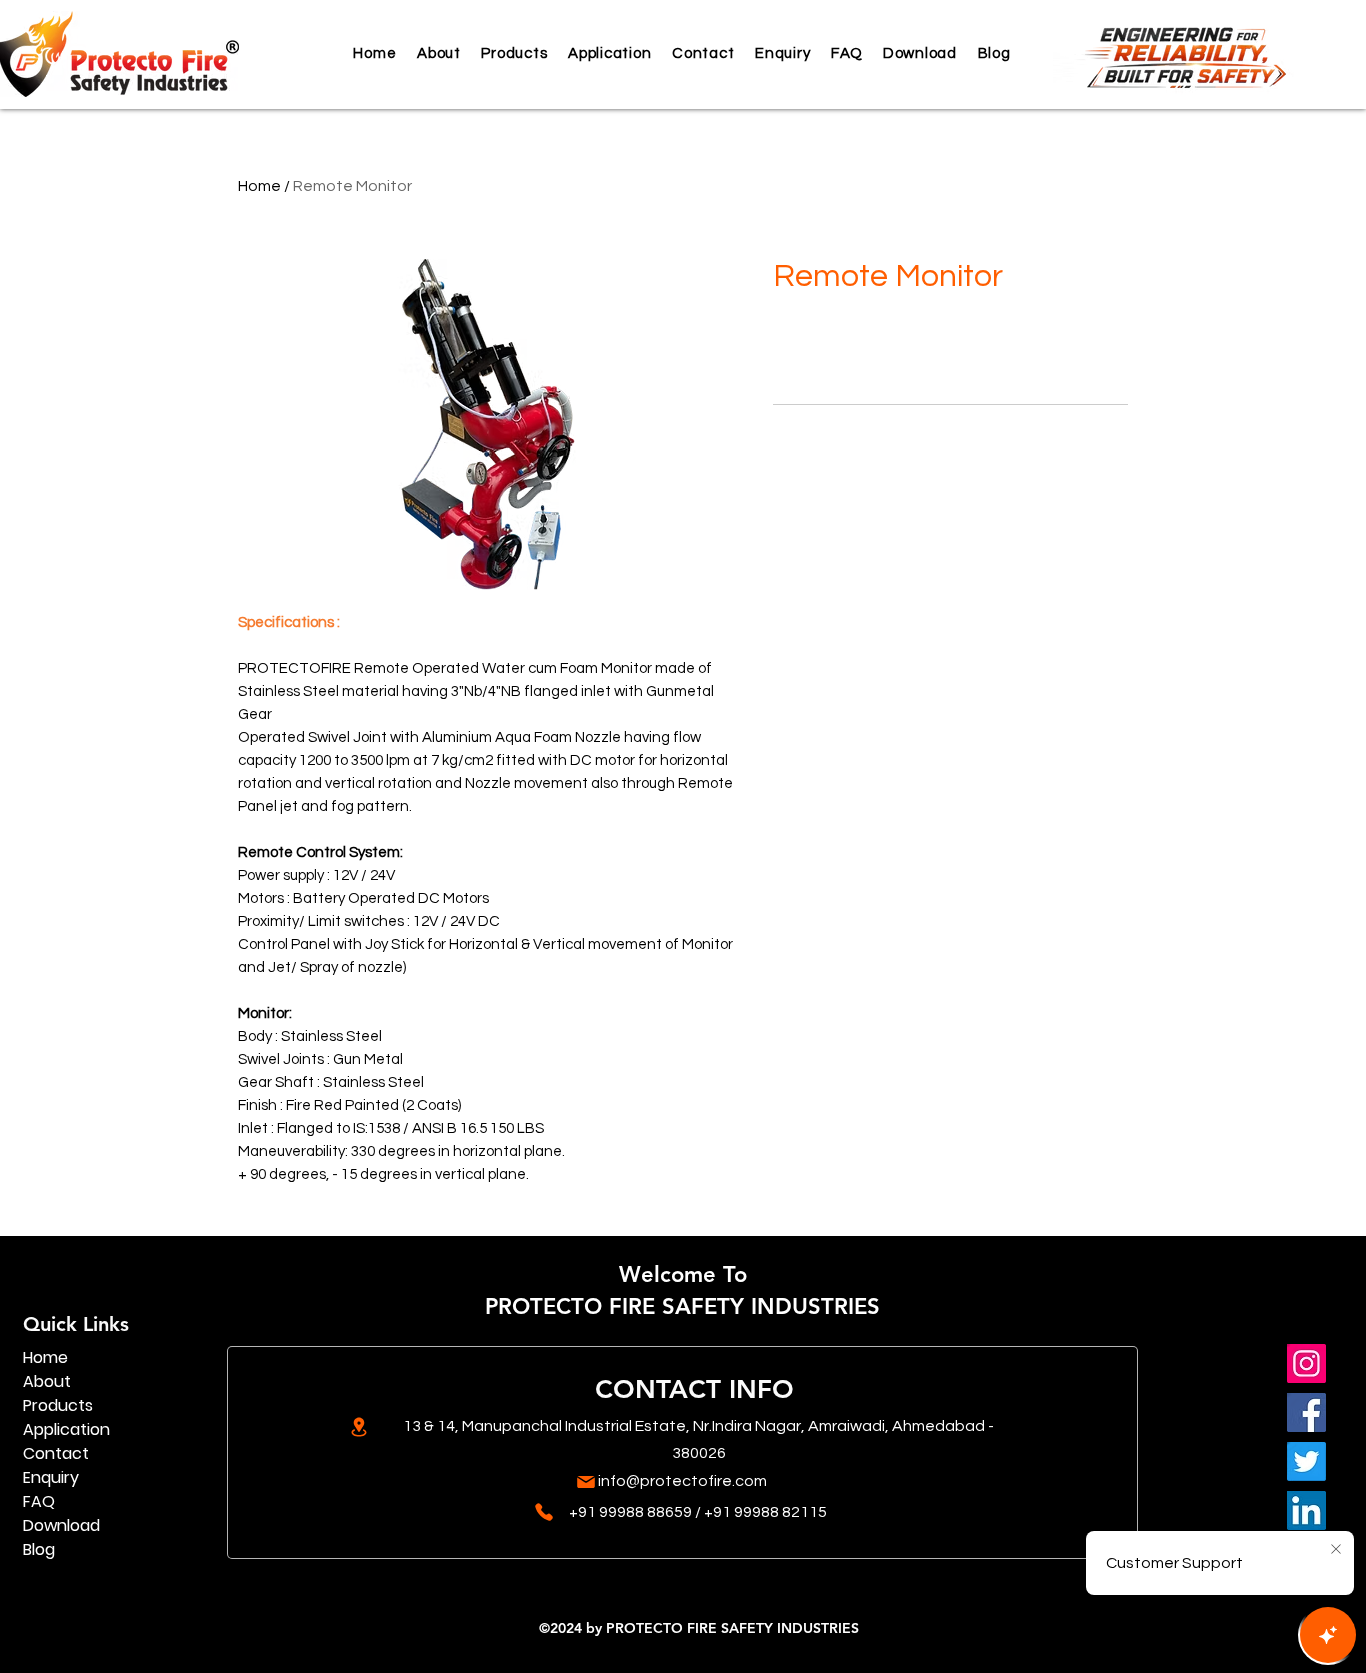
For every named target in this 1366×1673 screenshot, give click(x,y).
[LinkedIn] (1306, 1510)
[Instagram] (1306, 1363)
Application (66, 1429)
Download (61, 1525)
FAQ (39, 1501)
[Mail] (585, 1482)
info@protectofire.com (682, 1481)
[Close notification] (1336, 1550)
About (47, 1381)
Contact (56, 1453)
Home (259, 186)
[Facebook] (1306, 1412)
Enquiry (51, 1477)
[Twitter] (1306, 1461)
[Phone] (543, 1512)
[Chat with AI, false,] (1328, 1635)
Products (58, 1405)
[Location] (358, 1427)
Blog (39, 1549)
